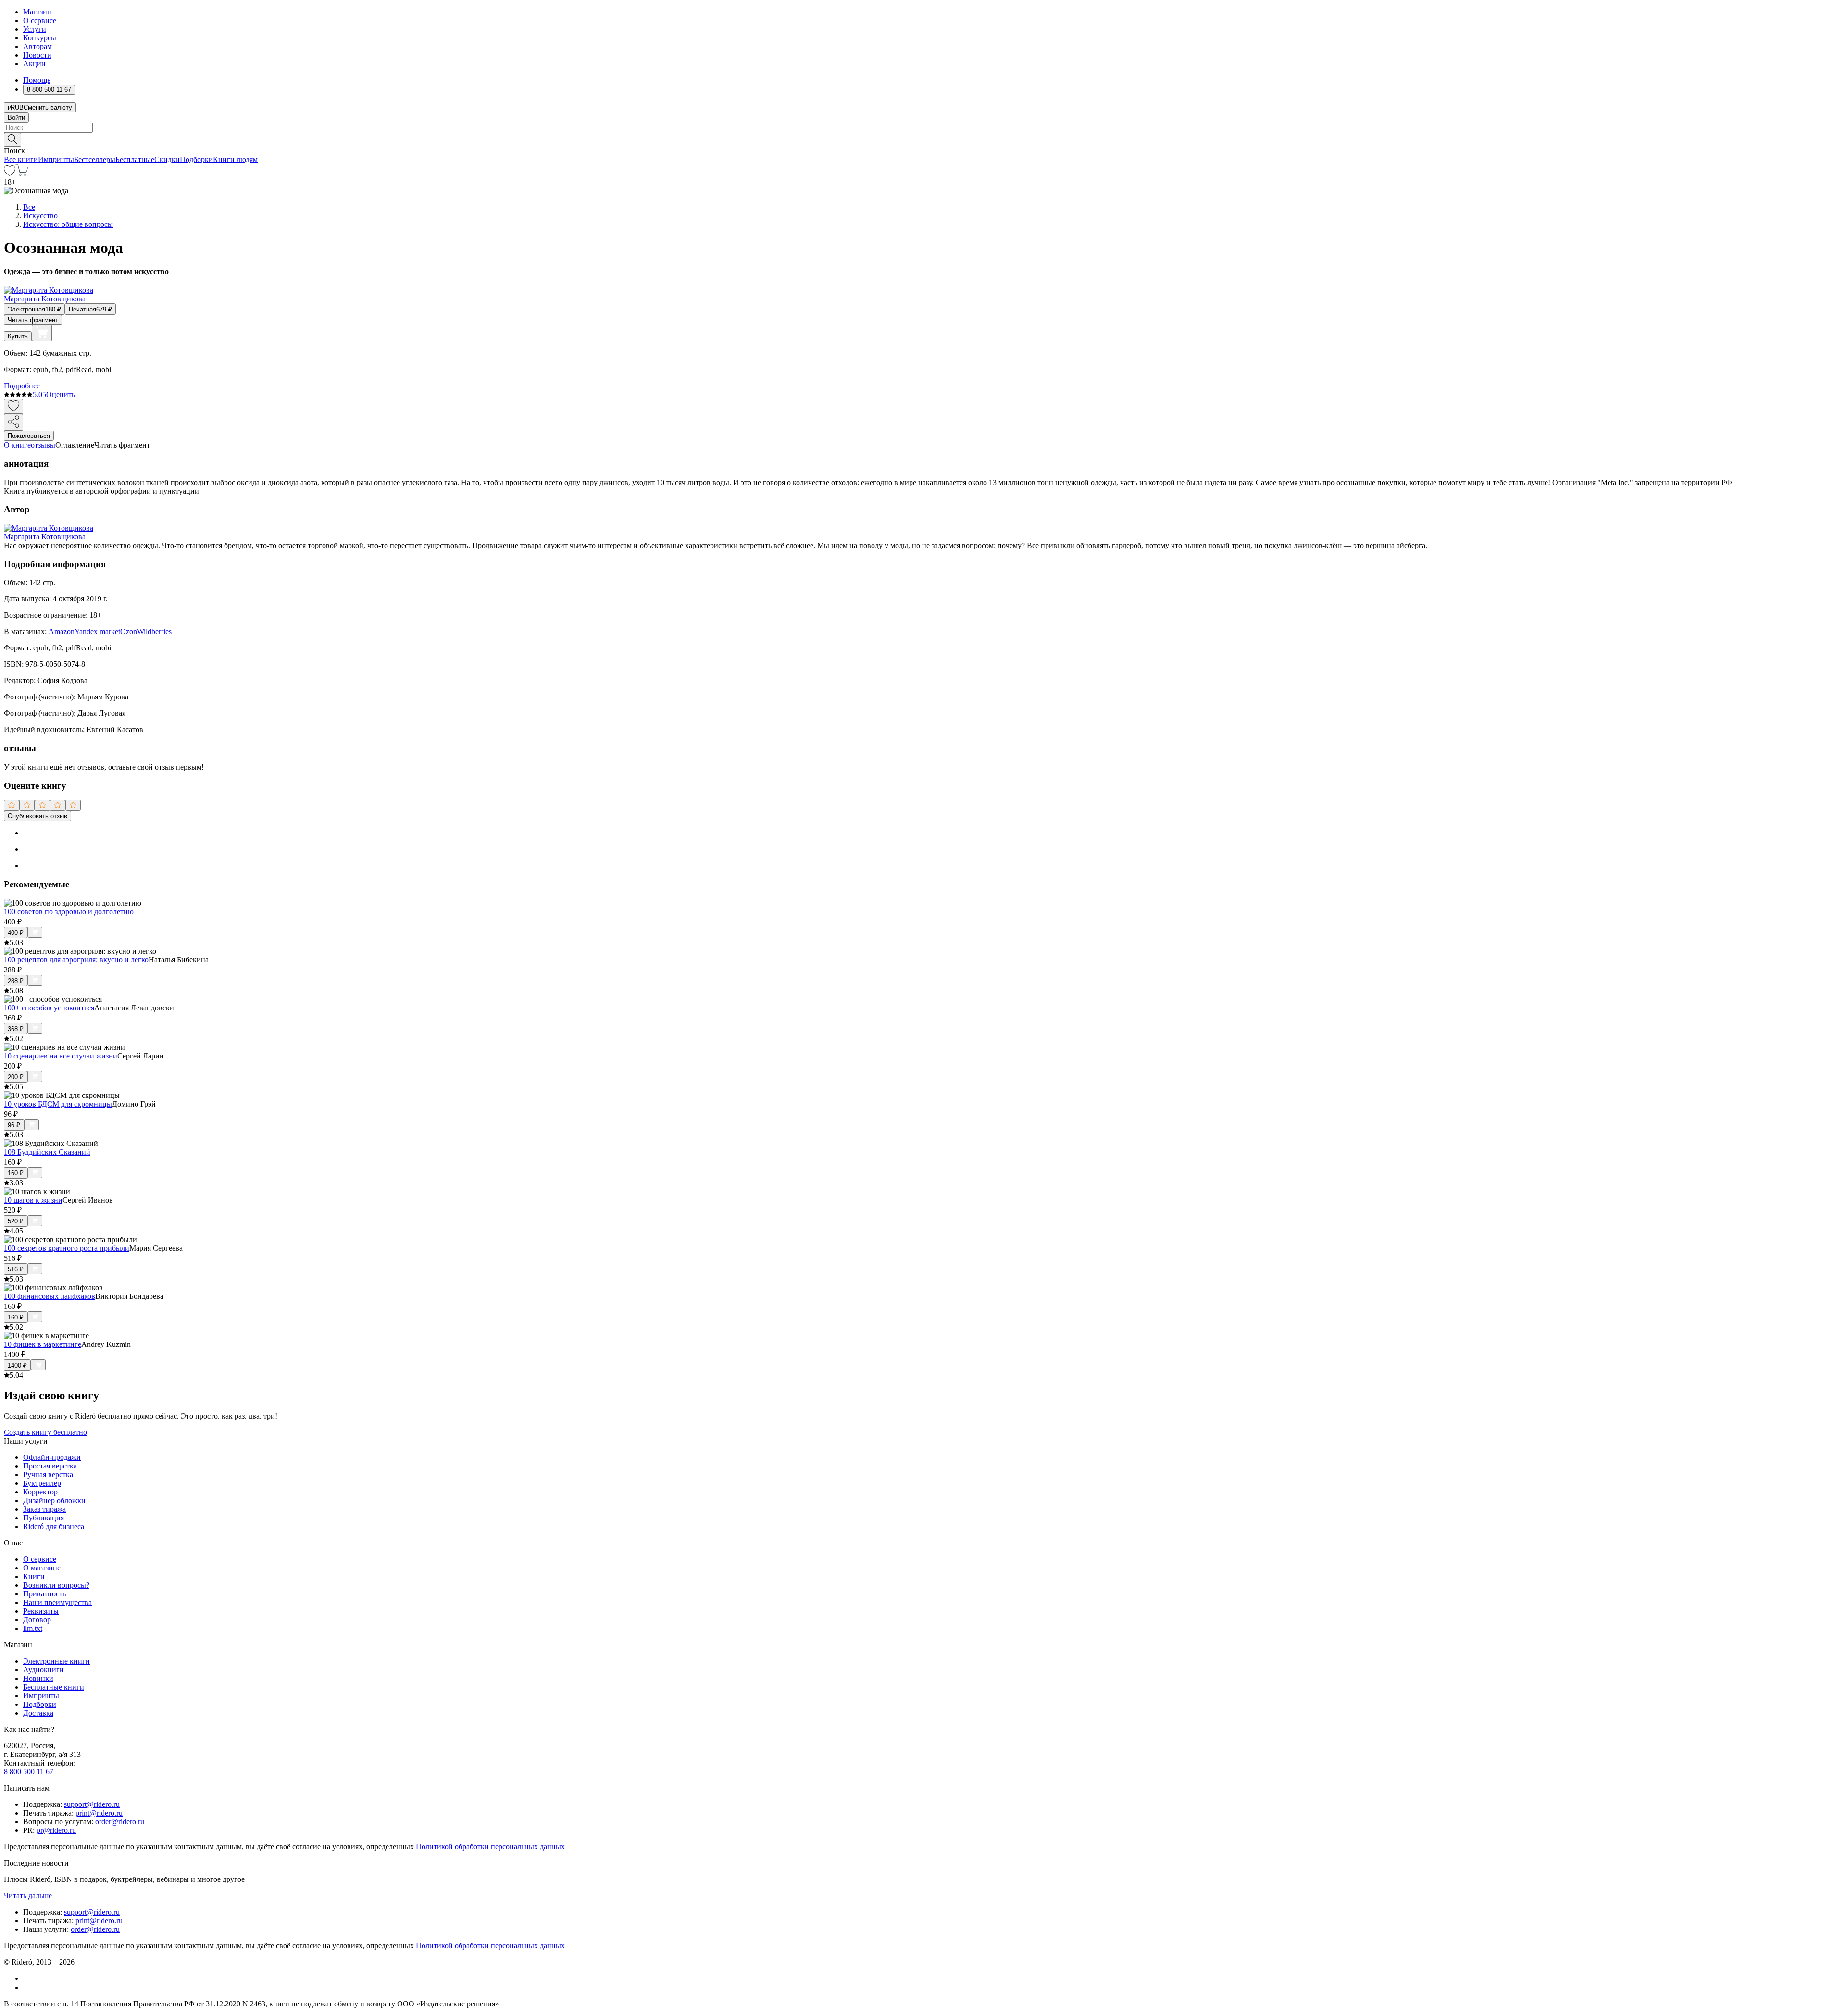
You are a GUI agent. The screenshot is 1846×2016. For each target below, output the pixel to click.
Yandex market (97, 631)
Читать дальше (28, 1896)
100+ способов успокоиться (49, 1008)
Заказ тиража (44, 1509)
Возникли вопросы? (56, 1585)
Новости (37, 55)
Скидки (167, 159)
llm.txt (33, 1628)
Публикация (44, 1518)
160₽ (16, 1173)
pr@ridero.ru (56, 1830)
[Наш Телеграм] (27, 1987)
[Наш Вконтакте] (28, 1978)
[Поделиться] (13, 422)
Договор (37, 1620)
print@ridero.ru (99, 1813)
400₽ (16, 933)
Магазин (37, 12)
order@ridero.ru (120, 1822)
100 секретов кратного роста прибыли (67, 1248)
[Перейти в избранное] (10, 173)
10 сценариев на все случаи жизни (61, 1056)
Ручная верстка (48, 1475)
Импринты (56, 159)
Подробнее (22, 386)
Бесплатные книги (54, 1687)
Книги (34, 1576)
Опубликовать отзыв (37, 816)
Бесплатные (135, 159)
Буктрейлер (42, 1483)
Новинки (38, 1678)
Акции (34, 64)
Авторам (37, 46)
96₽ (14, 1125)
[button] (923, 139)
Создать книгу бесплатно (45, 1432)
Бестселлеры (95, 159)
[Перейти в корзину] (22, 173)
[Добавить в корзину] (42, 333)
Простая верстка (50, 1466)
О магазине (42, 1568)
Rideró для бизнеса (54, 1526)
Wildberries (154, 631)
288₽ (16, 981)
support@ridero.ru (92, 1804)
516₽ (16, 1269)
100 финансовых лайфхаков (50, 1296)
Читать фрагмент (33, 320)
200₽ (16, 1077)
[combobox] (923, 128)
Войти (16, 118)
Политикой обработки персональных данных (490, 1847)
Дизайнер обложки (54, 1500)
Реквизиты (41, 1611)
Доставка (38, 1713)
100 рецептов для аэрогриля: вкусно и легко (76, 960)
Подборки (196, 159)
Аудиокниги (44, 1670)
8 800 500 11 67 (29, 1772)
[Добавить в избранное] (13, 406)
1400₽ (17, 1365)
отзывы (43, 445)
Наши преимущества (57, 1602)
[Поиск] (12, 140)
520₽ (16, 1221)
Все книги (21, 159)
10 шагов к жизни (33, 1200)
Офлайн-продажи (52, 1457)
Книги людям (235, 159)
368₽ (16, 1029)
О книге (17, 445)
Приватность (44, 1594)
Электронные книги (56, 1661)
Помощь (37, 80)
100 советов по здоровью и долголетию (69, 912)
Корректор (40, 1492)
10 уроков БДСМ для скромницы (58, 1104)
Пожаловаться (29, 436)
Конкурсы (40, 38)
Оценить (61, 394)
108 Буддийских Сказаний (47, 1152)
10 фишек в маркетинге (43, 1344)
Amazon (62, 631)
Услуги (35, 29)
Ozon (129, 631)
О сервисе (40, 20)
